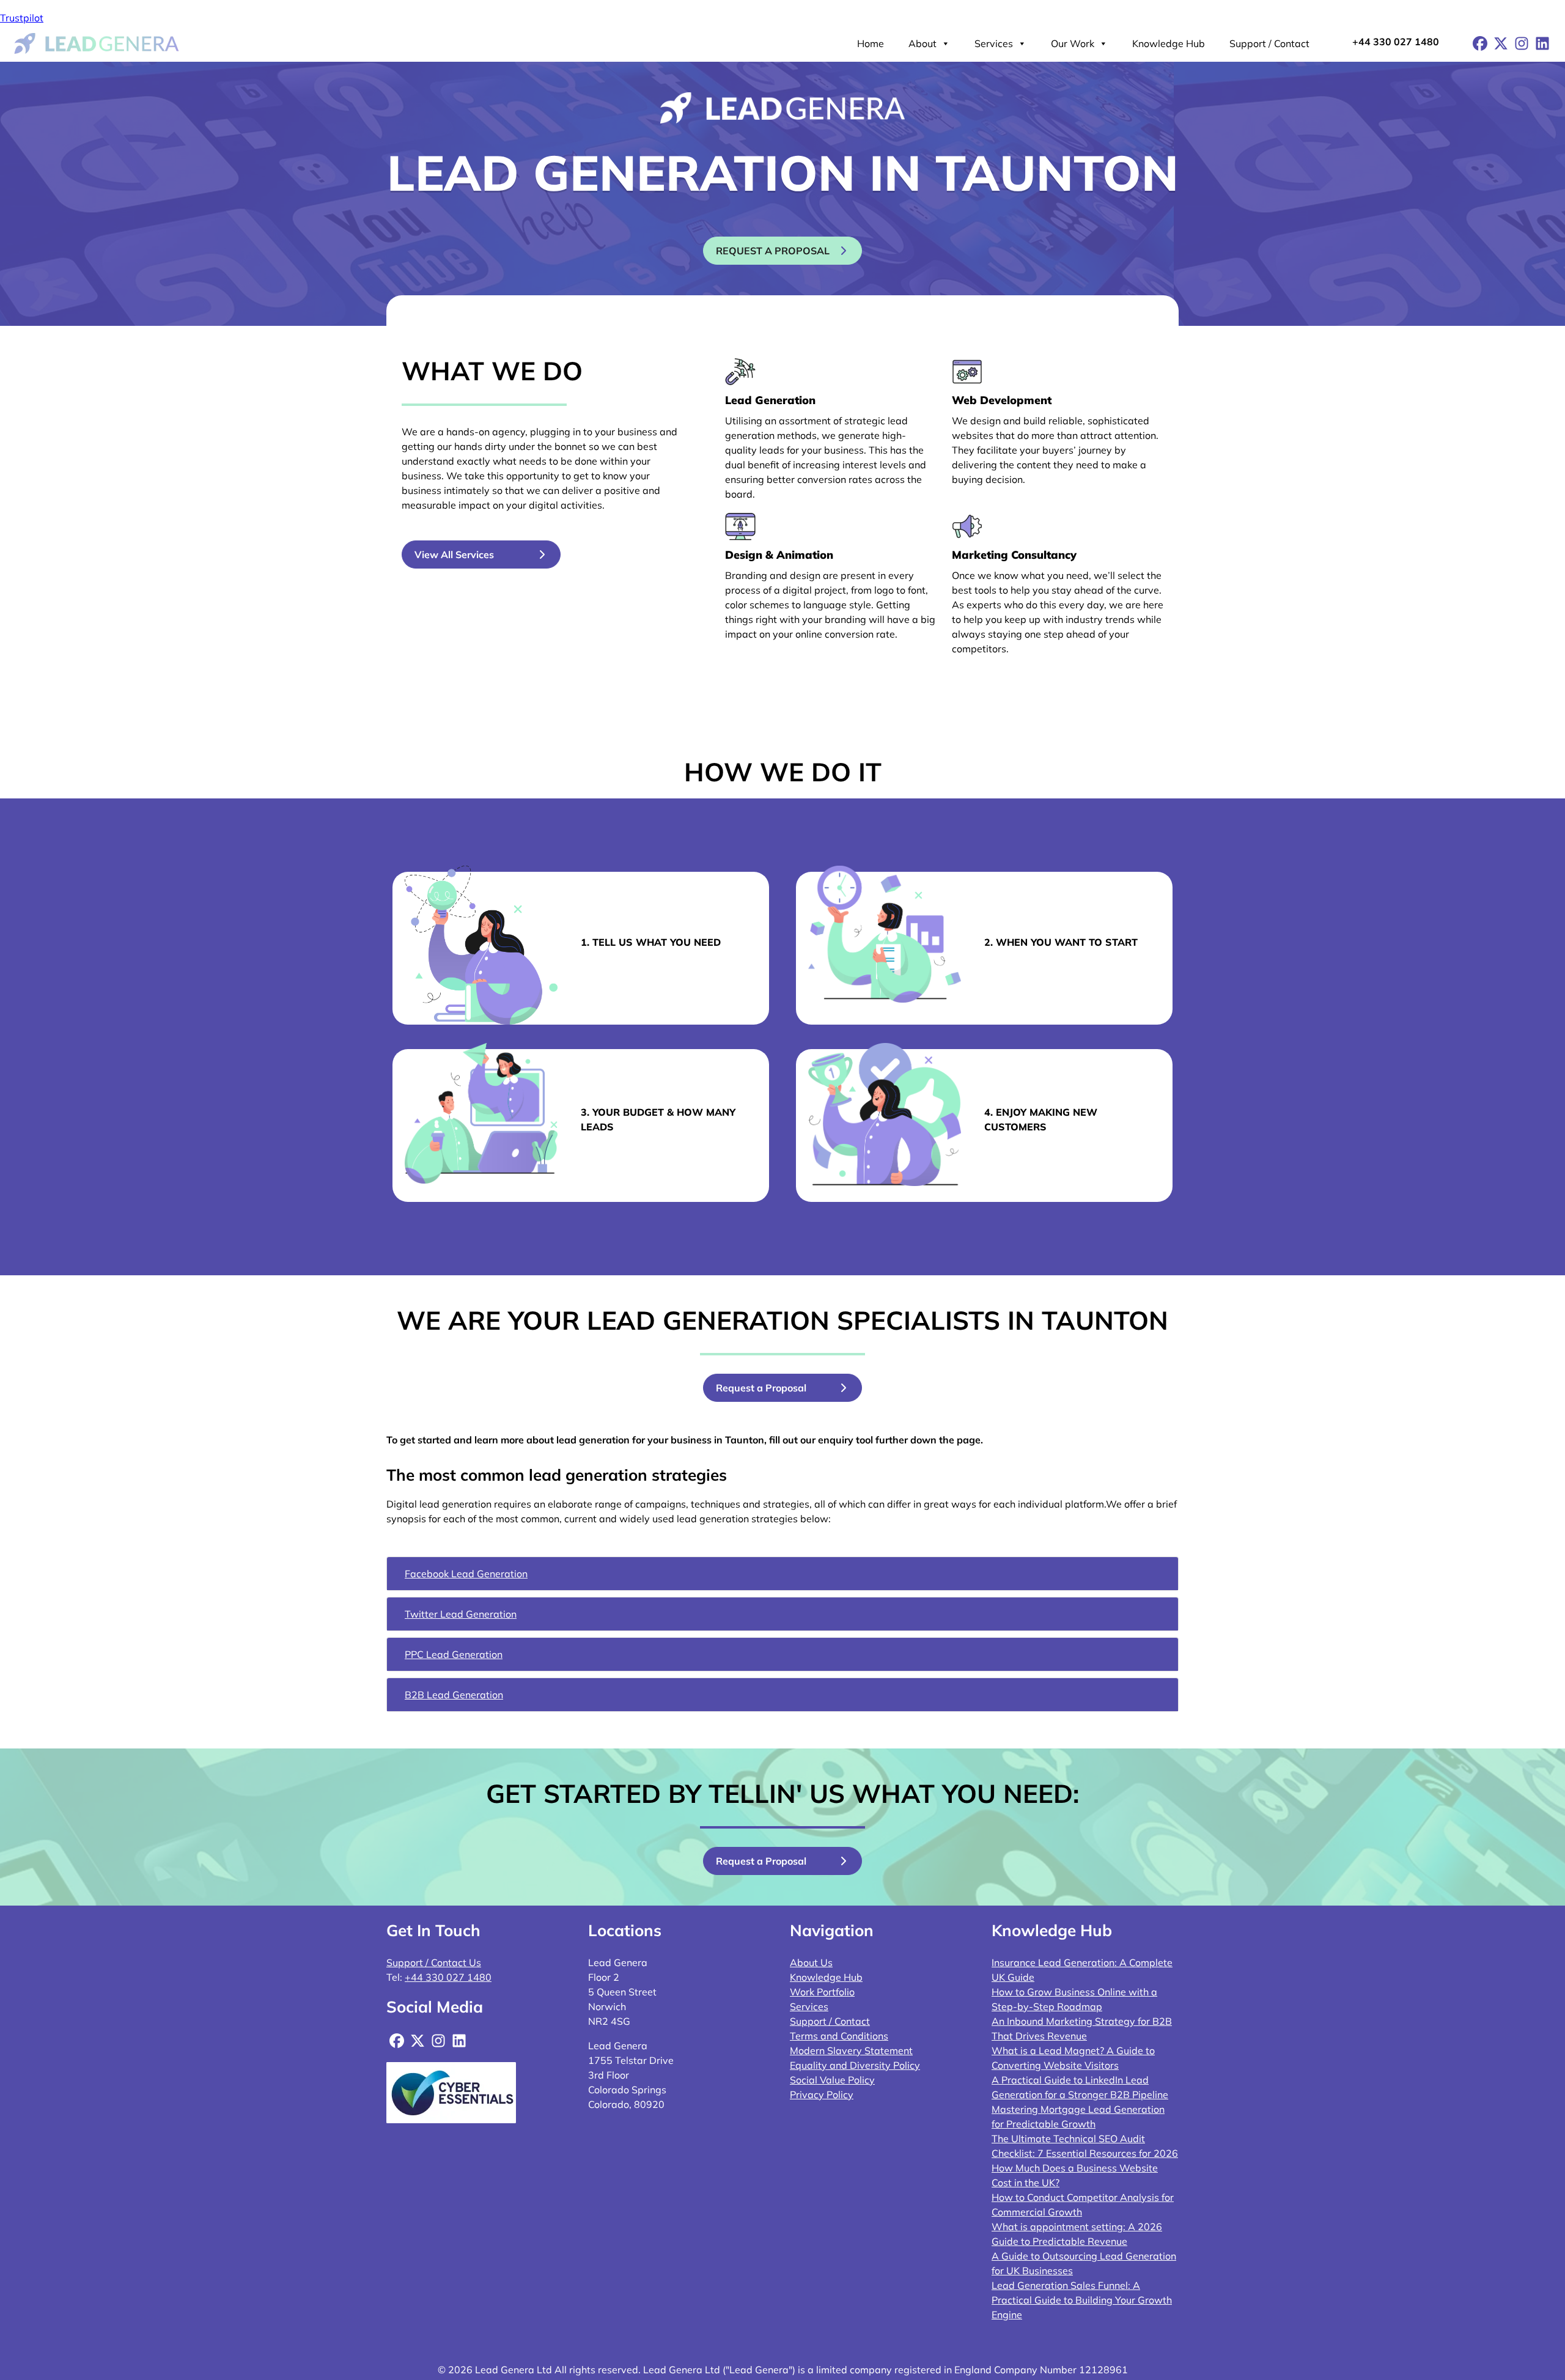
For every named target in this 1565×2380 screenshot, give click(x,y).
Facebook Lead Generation (466, 1574)
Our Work (1073, 43)
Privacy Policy (822, 2094)
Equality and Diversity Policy (855, 2065)
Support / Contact (1269, 43)
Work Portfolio (822, 1992)
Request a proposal (773, 251)
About (922, 43)
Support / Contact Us (434, 1962)
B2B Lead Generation (454, 1695)
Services (994, 43)
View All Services (454, 554)
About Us (811, 1962)
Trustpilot (22, 18)
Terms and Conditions (839, 2036)
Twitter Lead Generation (461, 1614)
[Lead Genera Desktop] (97, 42)
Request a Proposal (761, 1388)
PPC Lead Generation (454, 1654)
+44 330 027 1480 (1396, 42)
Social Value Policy (832, 2080)
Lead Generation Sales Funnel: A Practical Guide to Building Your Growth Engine (1082, 2300)
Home (871, 43)
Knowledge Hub (1169, 43)
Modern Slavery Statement (851, 2050)
